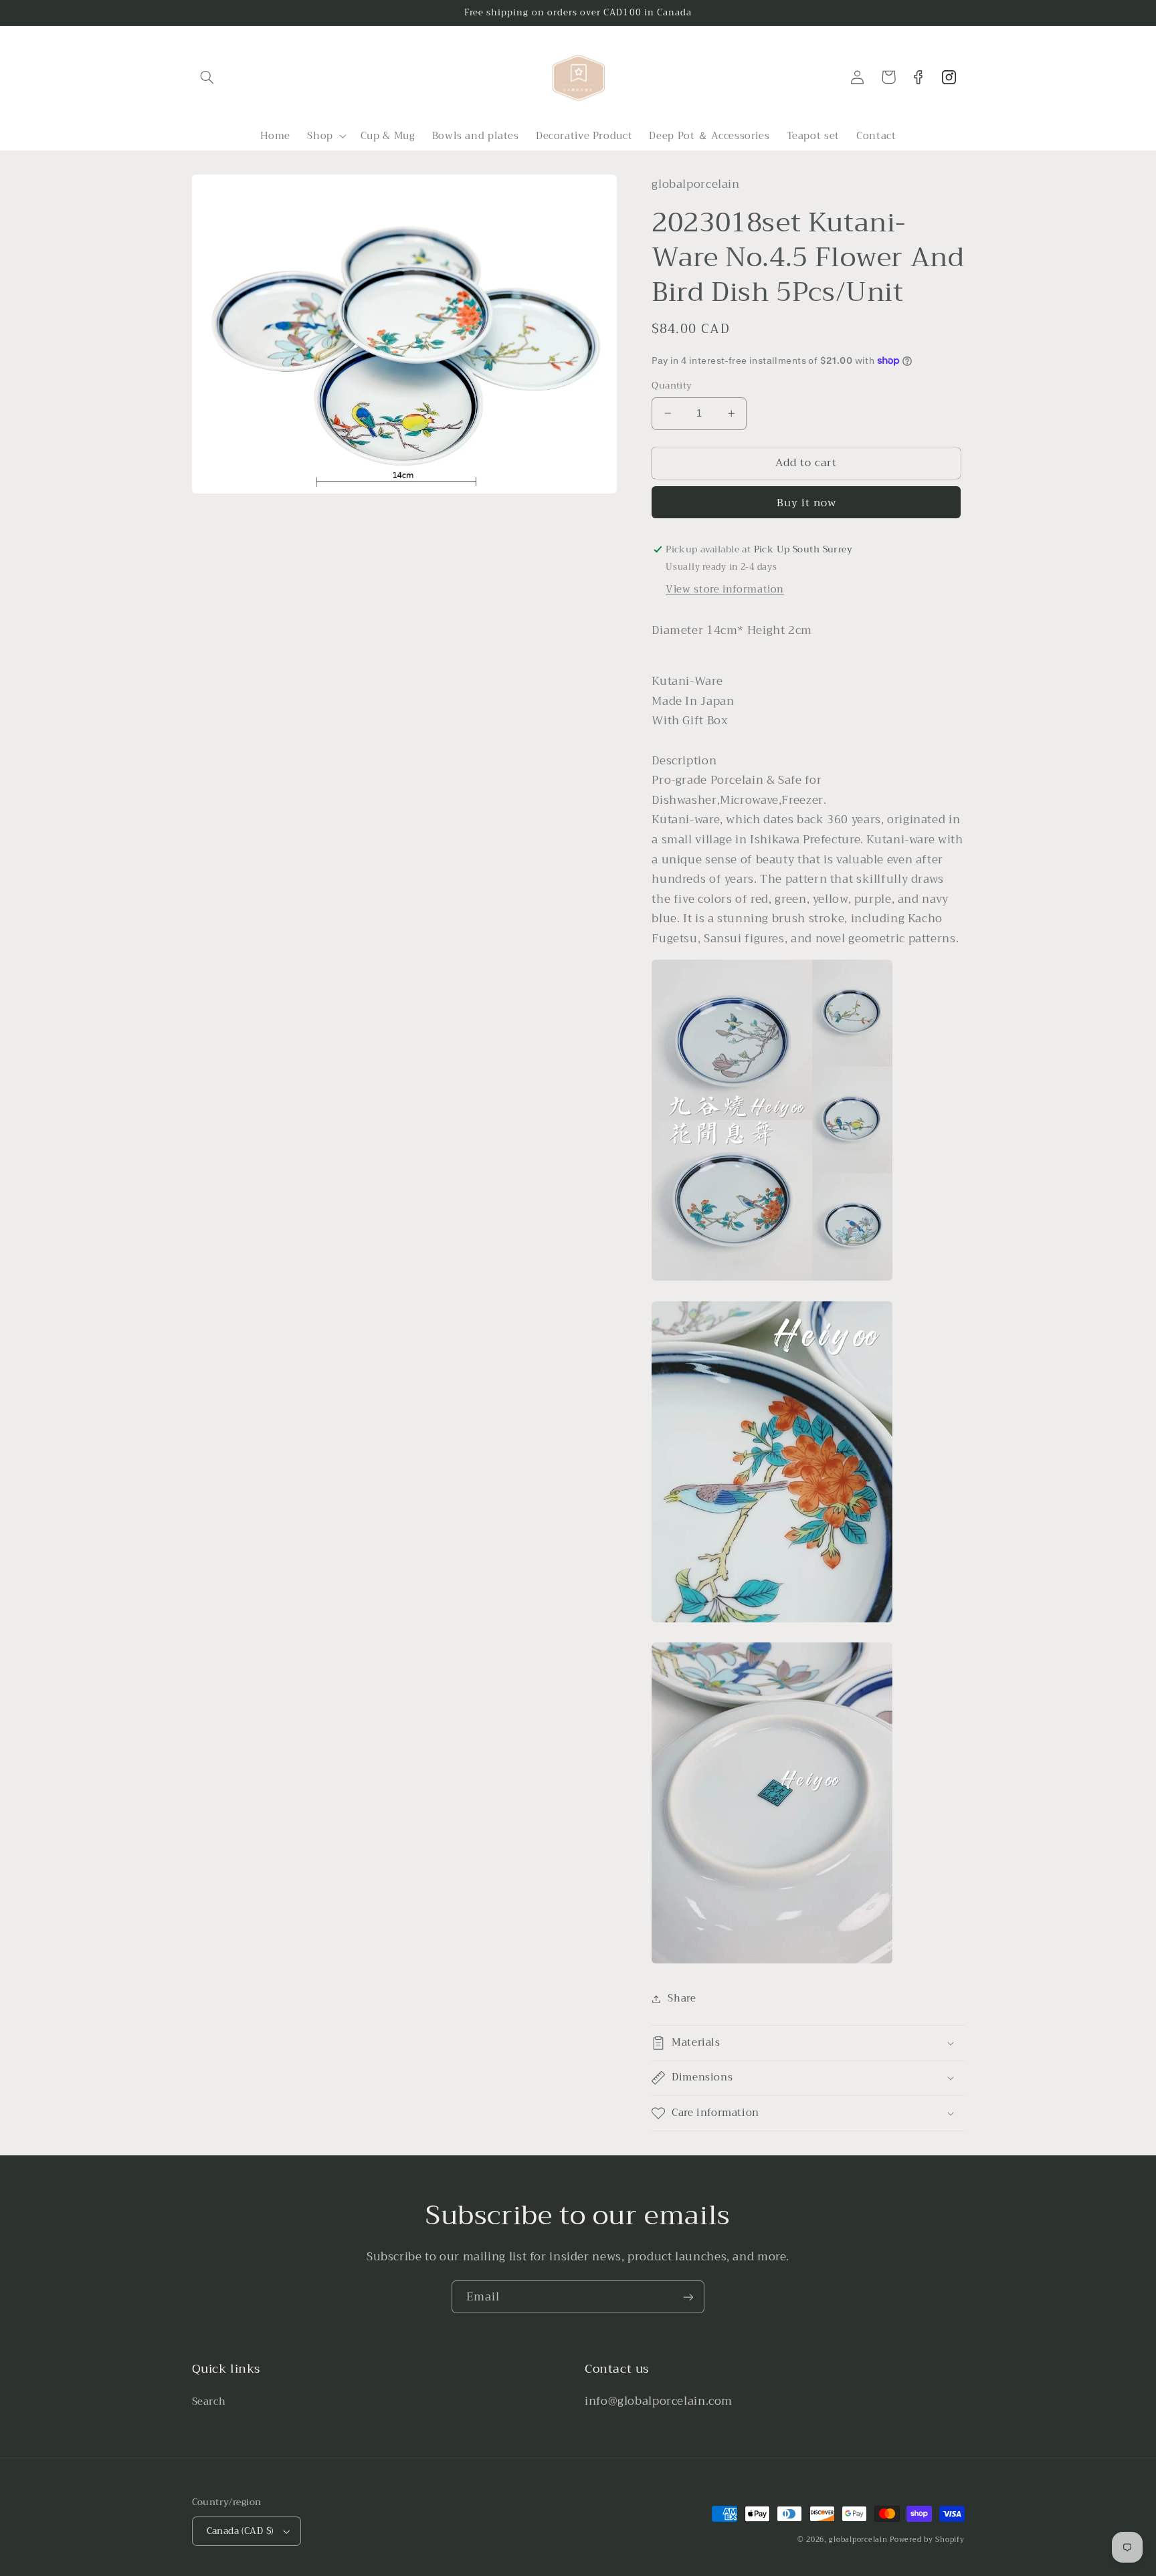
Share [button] (682, 1999)
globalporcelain (858, 2540)
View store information (725, 589)
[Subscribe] (688, 2297)
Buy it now (807, 503)
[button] (207, 77)
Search (209, 2402)
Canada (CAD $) (240, 2531)
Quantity (672, 386)
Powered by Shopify (927, 2540)
